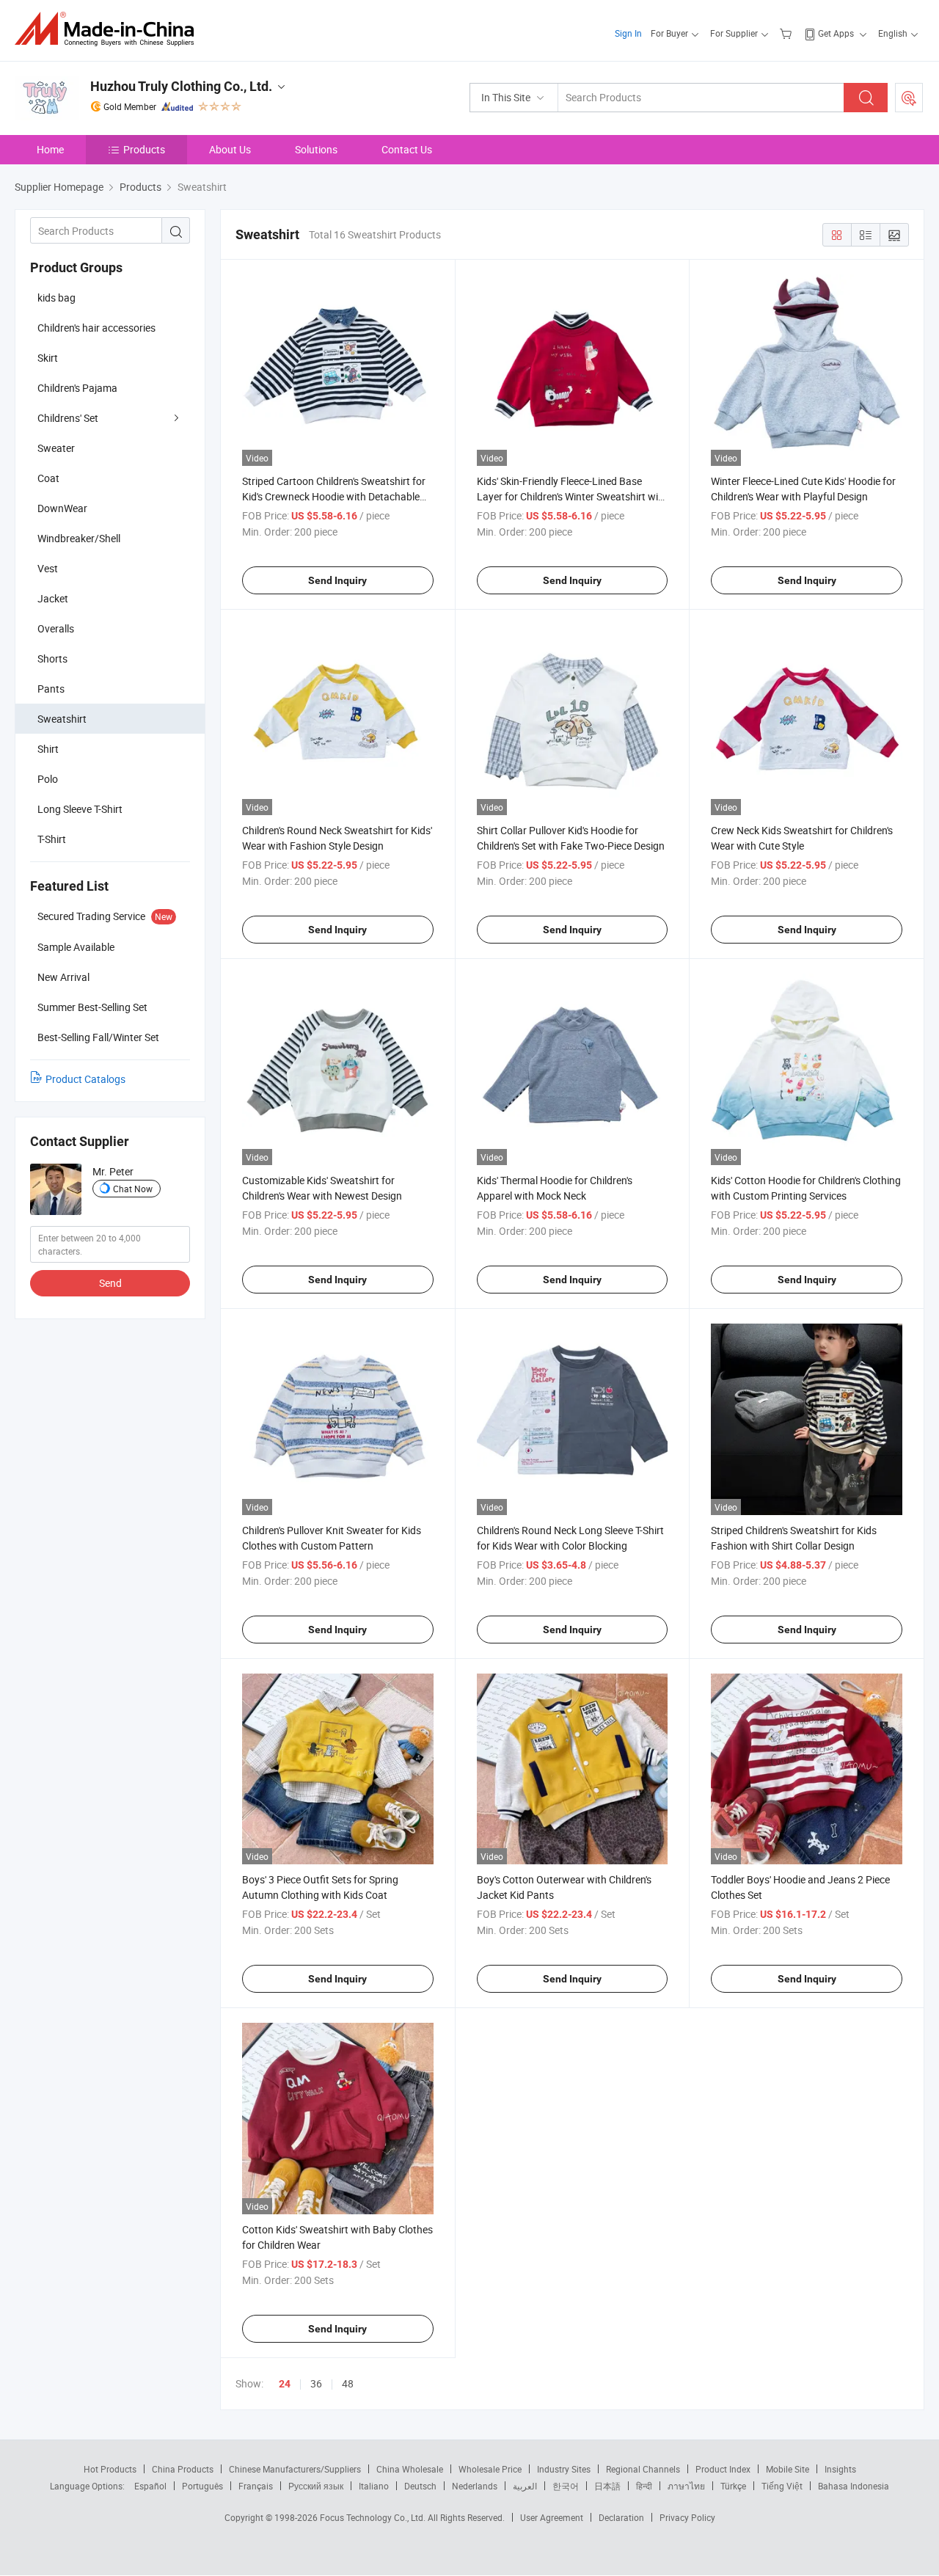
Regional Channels (643, 2469)
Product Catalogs (85, 1079)
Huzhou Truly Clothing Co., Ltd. (181, 86)
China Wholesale (410, 2469)
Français (256, 2486)
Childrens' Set (68, 418)
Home (50, 149)
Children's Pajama (77, 388)
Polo (48, 779)
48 (348, 2383)
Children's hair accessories (96, 328)
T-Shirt (52, 839)
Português (202, 2486)
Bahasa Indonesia (854, 2486)
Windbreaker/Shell (79, 538)
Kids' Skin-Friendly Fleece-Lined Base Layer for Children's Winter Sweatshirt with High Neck (572, 496)
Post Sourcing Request (909, 98)
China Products (183, 2469)
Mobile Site (788, 2469)
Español (150, 2486)
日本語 (607, 2486)
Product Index (723, 2469)
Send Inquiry (337, 580)
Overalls (56, 628)
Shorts (52, 658)
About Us (230, 149)
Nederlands (475, 2486)
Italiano (374, 2486)
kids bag (56, 298)
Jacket (53, 598)
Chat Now (133, 1189)
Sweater (56, 448)
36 (316, 2383)
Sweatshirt (62, 719)
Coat (48, 478)
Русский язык (316, 2486)
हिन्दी (644, 2486)
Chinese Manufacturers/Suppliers (295, 2469)
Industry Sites (564, 2469)
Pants (51, 689)
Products (144, 149)
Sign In (628, 33)
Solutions (316, 149)
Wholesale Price (490, 2469)
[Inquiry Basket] (788, 33)
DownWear (62, 508)
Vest (48, 568)
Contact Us (407, 149)
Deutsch (420, 2486)
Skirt (48, 358)
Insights (840, 2469)
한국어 (566, 2486)
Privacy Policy (687, 2517)
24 (285, 2384)
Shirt (48, 749)
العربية (525, 2486)
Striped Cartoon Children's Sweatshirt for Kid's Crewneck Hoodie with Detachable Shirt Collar (334, 496)
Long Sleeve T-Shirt (80, 809)
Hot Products (110, 2469)
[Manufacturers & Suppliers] (109, 29)
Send (110, 1283)
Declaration (621, 2517)
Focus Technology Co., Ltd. (374, 2517)
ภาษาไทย (686, 2486)
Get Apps (836, 33)
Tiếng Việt (782, 2486)
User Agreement (552, 2517)
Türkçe (733, 2486)
